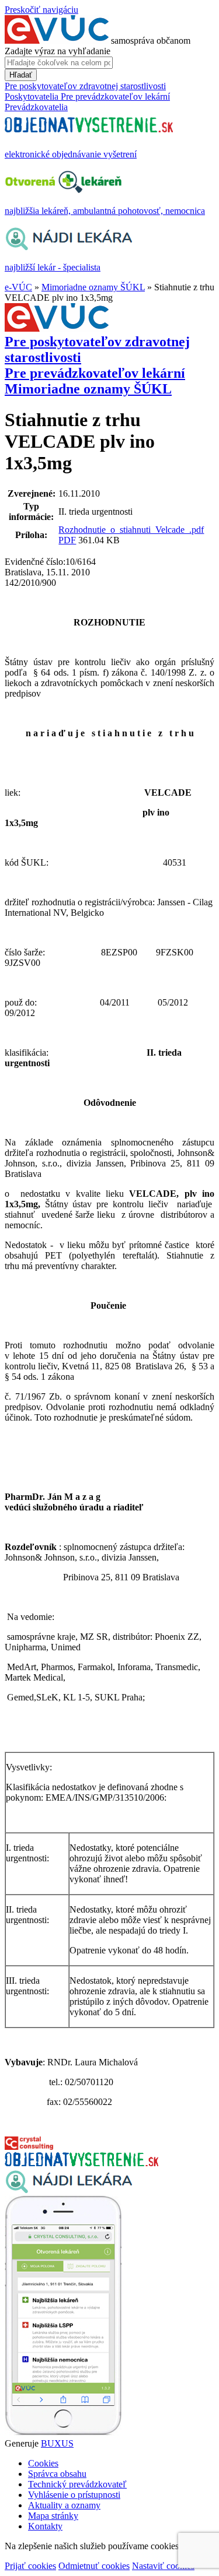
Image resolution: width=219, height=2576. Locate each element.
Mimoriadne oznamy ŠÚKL (93, 287)
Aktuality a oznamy (64, 2505)
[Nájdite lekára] (69, 2190)
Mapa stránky (53, 2516)
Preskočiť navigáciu (41, 10)
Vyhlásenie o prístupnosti (74, 2495)
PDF (67, 540)
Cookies (43, 2463)
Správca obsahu (57, 2474)
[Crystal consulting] (29, 2147)
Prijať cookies (30, 2566)
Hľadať (21, 75)
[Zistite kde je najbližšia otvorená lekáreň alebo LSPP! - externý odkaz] (63, 2433)
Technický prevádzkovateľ (77, 2484)
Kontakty (45, 2526)
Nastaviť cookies (163, 2566)
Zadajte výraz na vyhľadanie (58, 51)
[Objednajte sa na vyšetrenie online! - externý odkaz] (81, 2163)
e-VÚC (18, 287)
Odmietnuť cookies (94, 2566)
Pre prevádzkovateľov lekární (95, 373)
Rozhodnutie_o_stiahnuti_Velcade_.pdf (131, 530)
